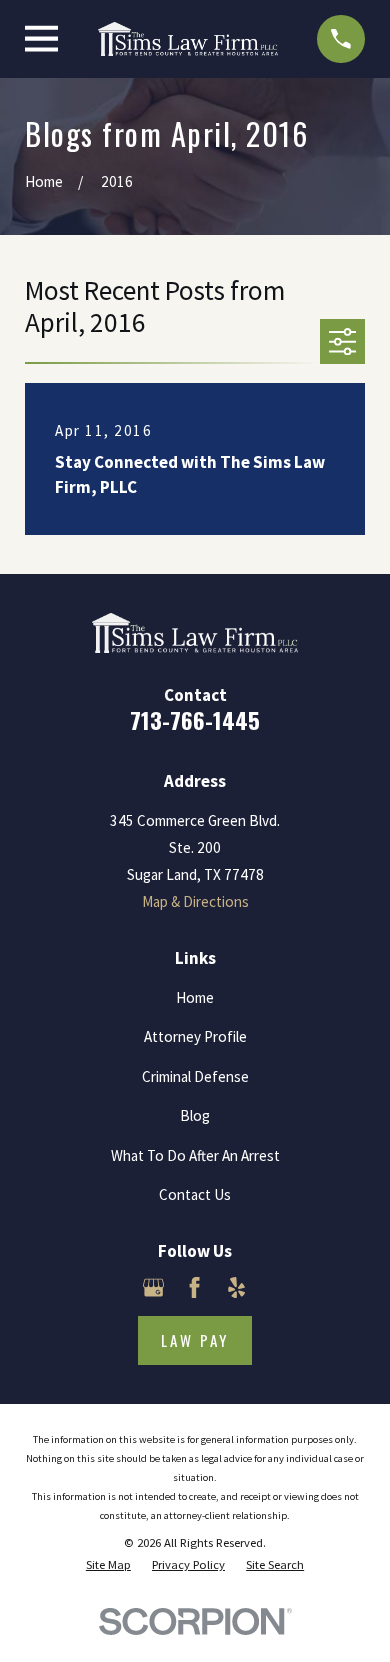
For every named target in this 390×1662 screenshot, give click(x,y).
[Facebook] (194, 1287)
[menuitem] (108, 1565)
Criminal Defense (195, 1076)
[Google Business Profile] (153, 1287)
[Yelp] (236, 1287)
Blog (195, 1115)
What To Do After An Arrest (195, 1155)
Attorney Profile (195, 1036)
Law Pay (195, 1340)
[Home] (188, 39)
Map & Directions (195, 901)
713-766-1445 (195, 720)
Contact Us (195, 1194)
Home (195, 997)
